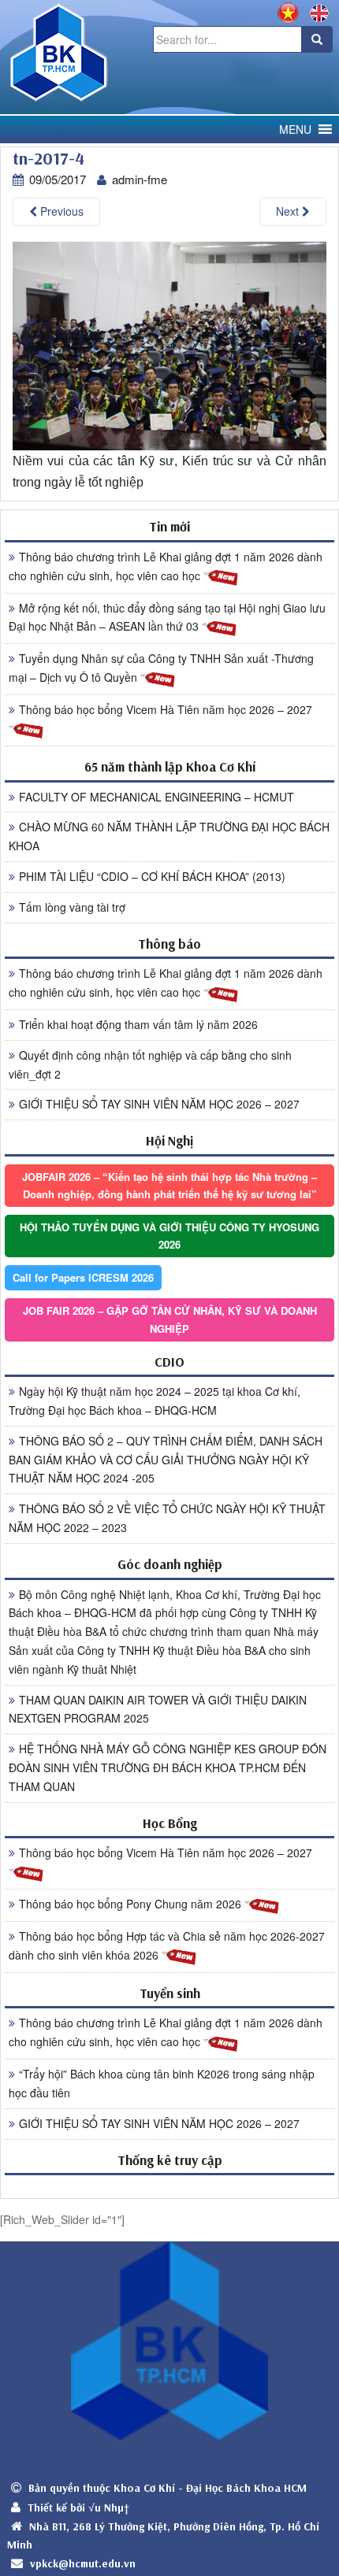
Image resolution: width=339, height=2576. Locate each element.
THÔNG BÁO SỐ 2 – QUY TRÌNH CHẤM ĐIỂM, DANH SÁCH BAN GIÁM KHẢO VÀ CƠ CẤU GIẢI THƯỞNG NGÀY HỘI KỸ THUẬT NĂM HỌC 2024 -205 (166, 1460)
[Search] (317, 39)
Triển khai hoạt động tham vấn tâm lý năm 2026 (138, 1024)
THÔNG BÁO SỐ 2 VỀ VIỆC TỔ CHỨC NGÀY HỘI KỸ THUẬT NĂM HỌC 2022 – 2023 (167, 1518)
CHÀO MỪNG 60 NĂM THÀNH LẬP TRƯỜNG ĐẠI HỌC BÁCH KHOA (169, 836)
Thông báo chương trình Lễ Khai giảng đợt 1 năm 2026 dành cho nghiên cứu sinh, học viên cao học (166, 566)
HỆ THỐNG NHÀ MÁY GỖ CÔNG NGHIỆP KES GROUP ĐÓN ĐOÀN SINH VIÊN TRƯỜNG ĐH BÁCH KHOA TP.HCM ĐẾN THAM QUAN (168, 1767)
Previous (60, 211)
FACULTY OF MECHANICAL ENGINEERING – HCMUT (156, 797)
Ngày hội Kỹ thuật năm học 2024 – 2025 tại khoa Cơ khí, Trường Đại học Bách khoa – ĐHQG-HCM (155, 1401)
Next (289, 211)
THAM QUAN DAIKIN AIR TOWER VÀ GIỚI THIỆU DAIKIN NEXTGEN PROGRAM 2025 (158, 1709)
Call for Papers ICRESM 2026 (83, 1277)
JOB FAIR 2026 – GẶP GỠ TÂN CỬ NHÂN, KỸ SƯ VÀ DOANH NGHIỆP (170, 1319)
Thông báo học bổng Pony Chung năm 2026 (132, 1904)
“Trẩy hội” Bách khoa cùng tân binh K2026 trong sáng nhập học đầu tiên (162, 2083)
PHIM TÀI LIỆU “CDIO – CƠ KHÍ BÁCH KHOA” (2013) (152, 876)
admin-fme (140, 179)
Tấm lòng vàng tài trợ (72, 907)
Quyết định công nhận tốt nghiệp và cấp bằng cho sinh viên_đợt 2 (150, 1064)
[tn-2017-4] (169, 344)
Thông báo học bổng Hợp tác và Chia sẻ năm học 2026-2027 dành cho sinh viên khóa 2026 (167, 1945)
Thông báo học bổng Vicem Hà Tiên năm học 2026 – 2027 (166, 709)
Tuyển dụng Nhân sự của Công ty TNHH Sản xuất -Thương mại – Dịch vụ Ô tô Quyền (161, 668)
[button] (295, 130)
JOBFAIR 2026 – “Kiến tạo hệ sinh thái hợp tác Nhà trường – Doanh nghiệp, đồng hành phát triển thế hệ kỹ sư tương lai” (169, 1185)
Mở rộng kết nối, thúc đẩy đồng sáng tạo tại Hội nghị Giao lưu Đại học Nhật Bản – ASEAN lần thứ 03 (167, 617)
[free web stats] (169, 2186)
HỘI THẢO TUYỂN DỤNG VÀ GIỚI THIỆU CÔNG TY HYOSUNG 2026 (169, 1236)
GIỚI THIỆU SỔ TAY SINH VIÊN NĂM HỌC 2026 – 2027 (159, 1104)
